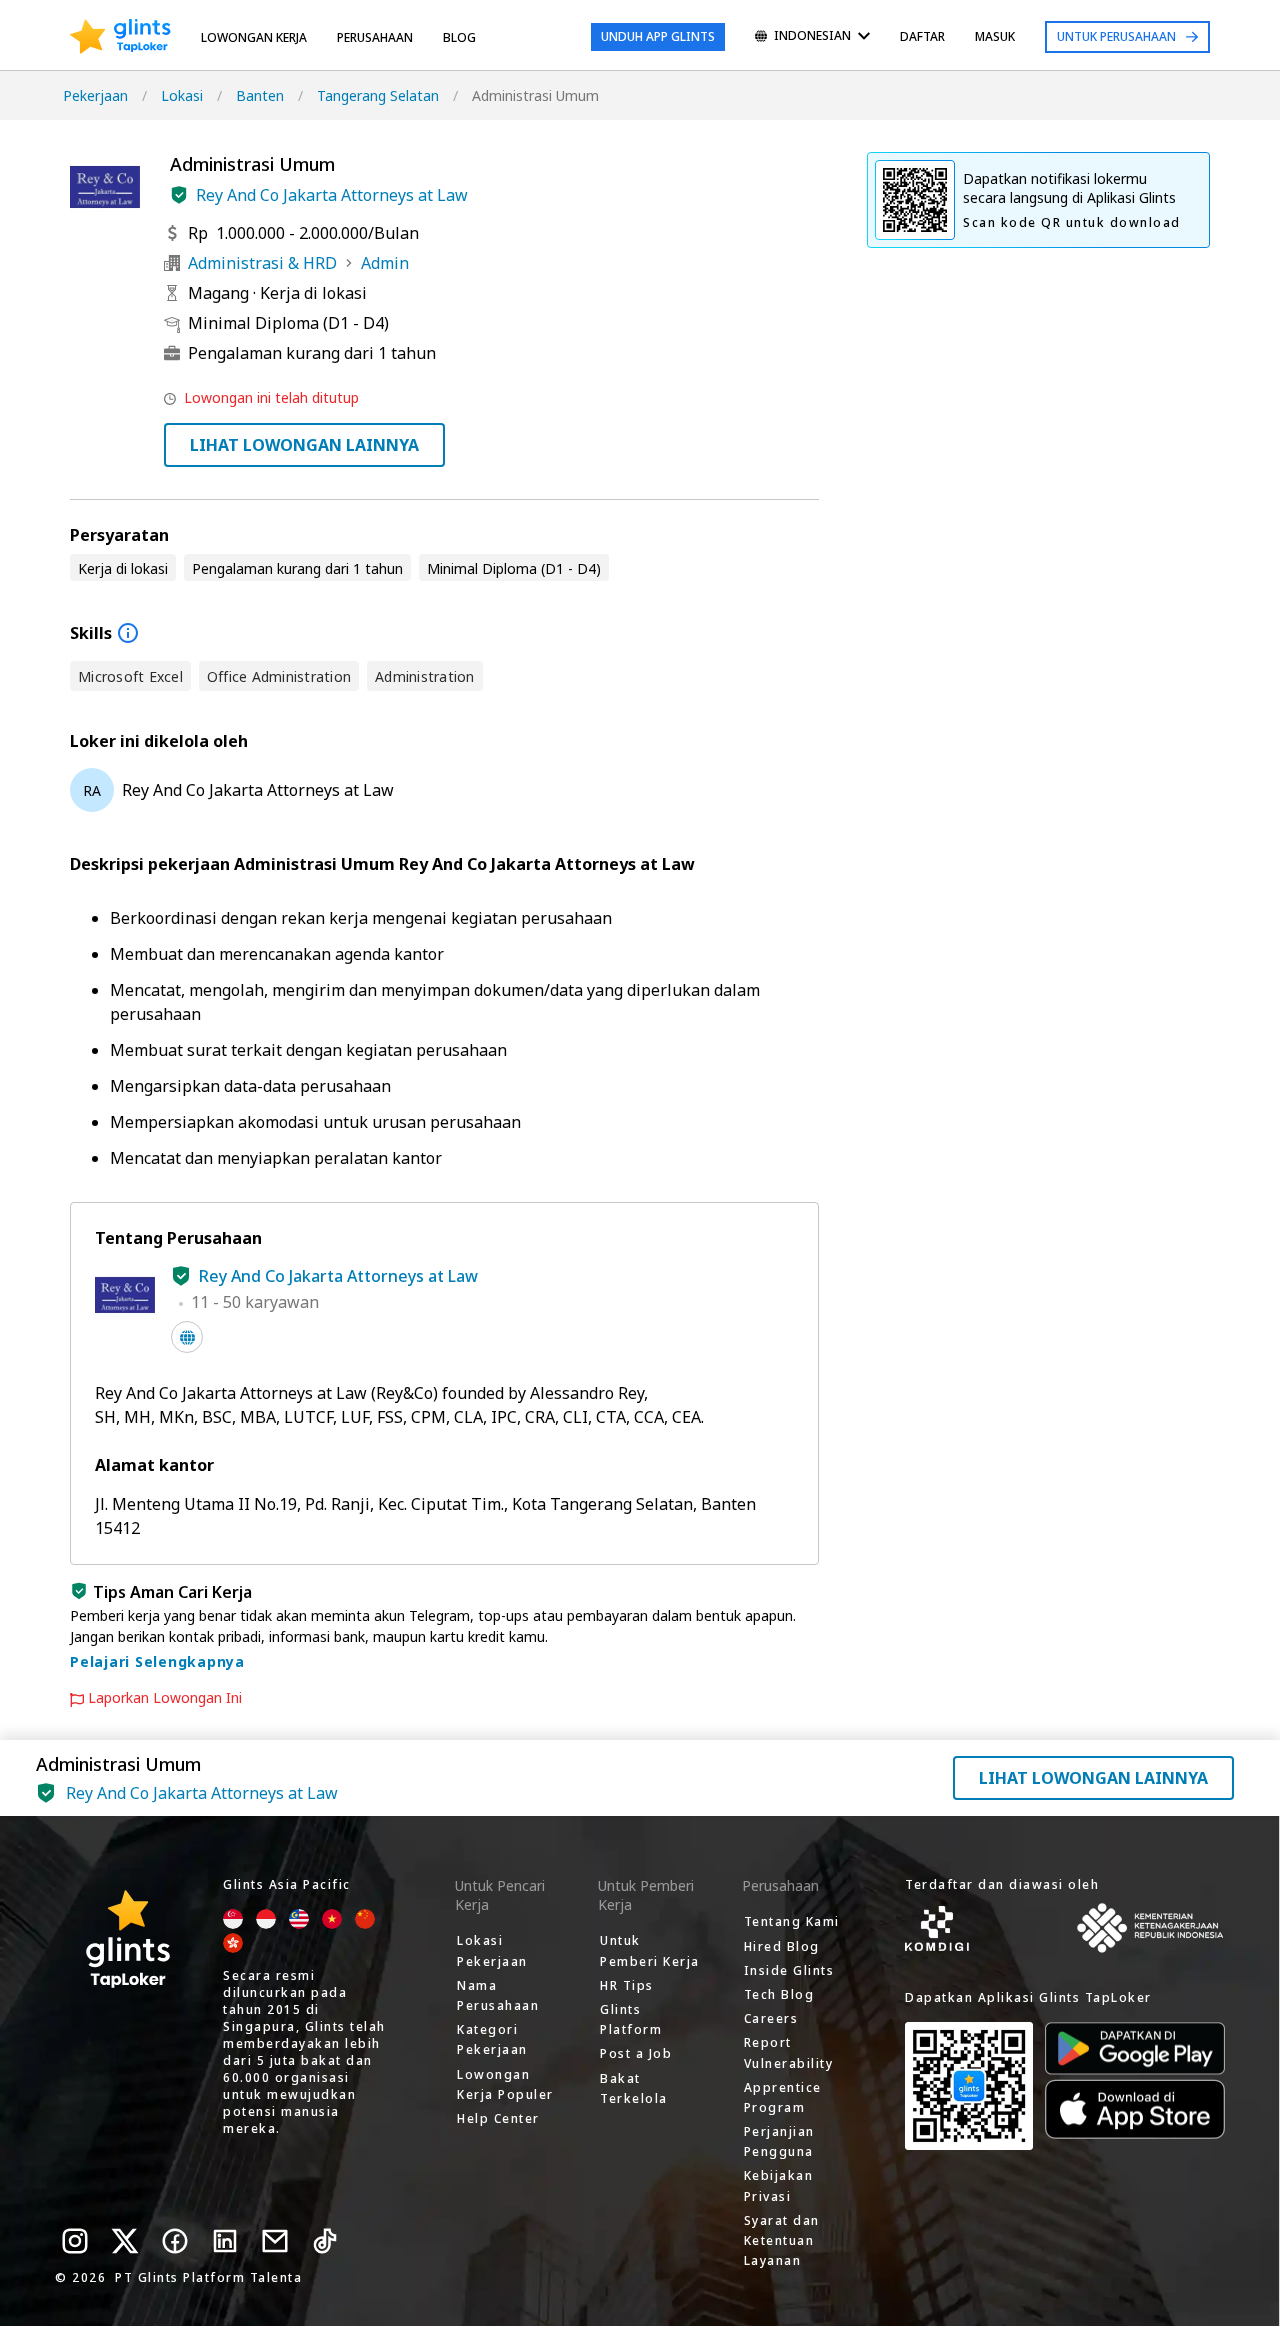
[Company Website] (187, 1337)
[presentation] (120, 37)
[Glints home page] (120, 37)
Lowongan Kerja (254, 37)
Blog (459, 37)
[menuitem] (812, 37)
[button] (179, 195)
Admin (385, 263)
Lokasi (182, 95)
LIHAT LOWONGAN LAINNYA (304, 445)
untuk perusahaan (1116, 36)
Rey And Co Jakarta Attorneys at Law (332, 195)
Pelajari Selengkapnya (157, 1661)
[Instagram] (75, 2241)
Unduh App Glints (658, 36)
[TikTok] (325, 2241)
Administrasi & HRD (262, 263)
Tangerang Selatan (378, 95)
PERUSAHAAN (375, 37)
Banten (260, 95)
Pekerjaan (95, 95)
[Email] (275, 2241)
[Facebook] (175, 2241)
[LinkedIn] (225, 2241)
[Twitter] (125, 2241)
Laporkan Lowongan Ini (165, 1698)
